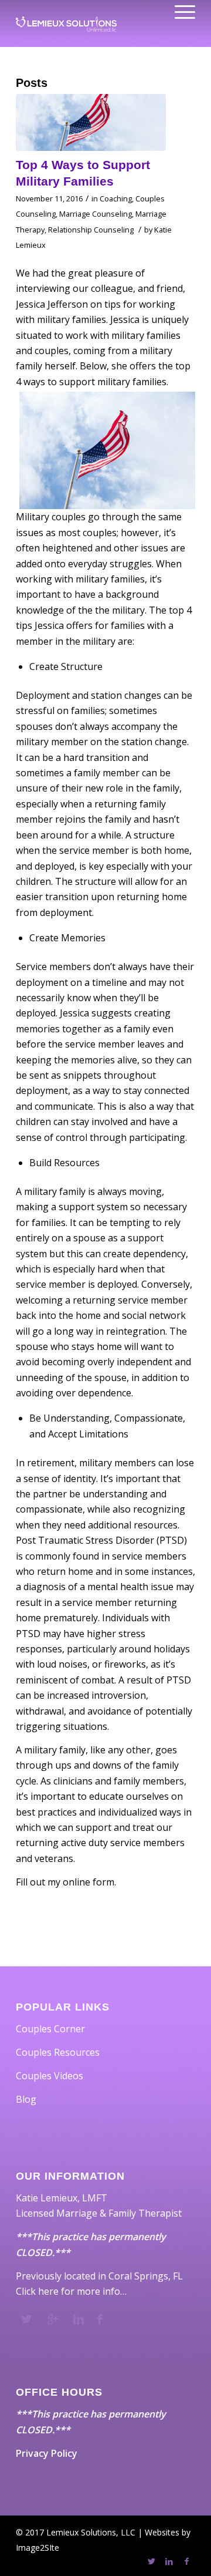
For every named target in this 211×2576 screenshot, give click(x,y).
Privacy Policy (47, 2453)
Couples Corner (50, 2029)
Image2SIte (38, 2548)
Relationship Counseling (91, 230)
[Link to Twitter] (151, 2561)
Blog (26, 2099)
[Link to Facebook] (186, 2561)
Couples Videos (50, 2076)
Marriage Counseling (96, 214)
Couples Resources (58, 2052)
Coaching (116, 198)
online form (89, 1882)
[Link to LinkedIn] (169, 2561)
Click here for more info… (71, 2291)
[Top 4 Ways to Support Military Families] (91, 122)
